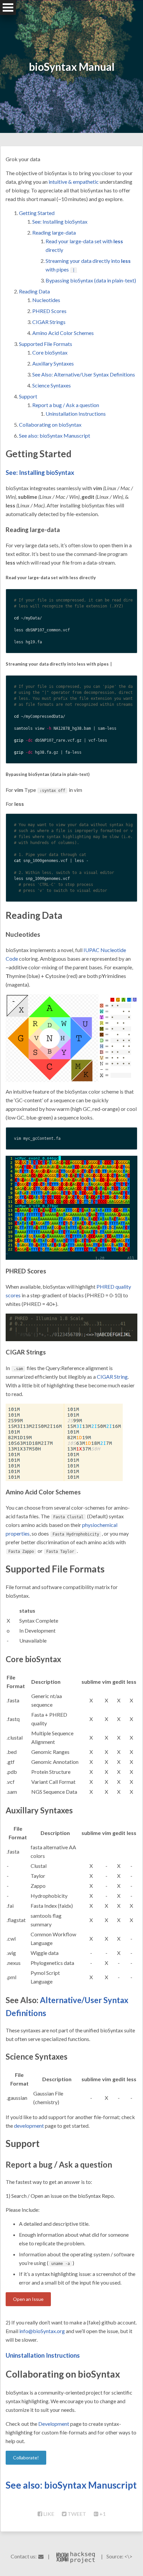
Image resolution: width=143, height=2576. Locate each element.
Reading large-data (54, 232)
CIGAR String (112, 1377)
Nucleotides (46, 300)
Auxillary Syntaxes (53, 363)
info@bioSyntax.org (42, 2331)
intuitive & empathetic (74, 182)
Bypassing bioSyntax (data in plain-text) (91, 280)
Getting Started (37, 213)
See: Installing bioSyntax (60, 221)
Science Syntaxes (52, 385)
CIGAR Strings (49, 322)
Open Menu (8, 7)
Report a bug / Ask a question (66, 405)
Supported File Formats (46, 344)
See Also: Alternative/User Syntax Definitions (84, 374)
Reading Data (34, 291)
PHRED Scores (49, 311)
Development (54, 2424)
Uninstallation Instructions (76, 414)
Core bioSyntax (50, 352)
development (29, 2126)
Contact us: (24, 2556)
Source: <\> (119, 2556)
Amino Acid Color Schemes (63, 333)
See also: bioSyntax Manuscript (55, 435)
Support (28, 396)
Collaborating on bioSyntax (50, 425)
